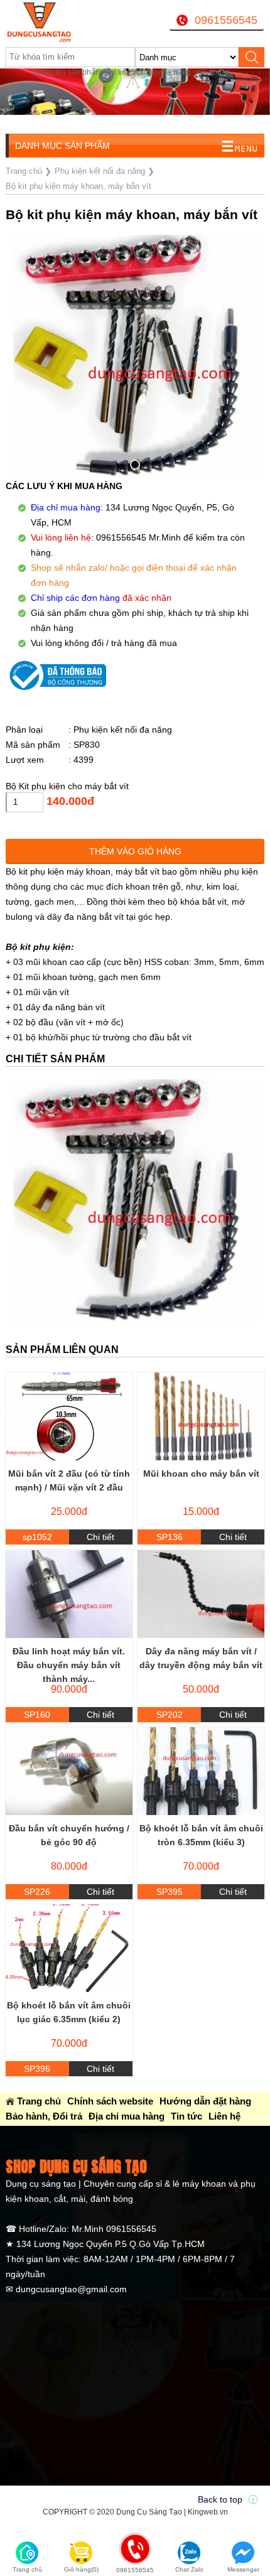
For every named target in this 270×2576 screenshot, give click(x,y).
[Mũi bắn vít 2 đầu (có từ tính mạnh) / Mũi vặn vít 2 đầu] (69, 1416)
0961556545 (226, 20)
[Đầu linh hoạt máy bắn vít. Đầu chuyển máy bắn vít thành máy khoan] (69, 1594)
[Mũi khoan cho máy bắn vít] (201, 1416)
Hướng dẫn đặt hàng (205, 2101)
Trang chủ (39, 2101)
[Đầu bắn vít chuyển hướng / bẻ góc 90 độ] (69, 1771)
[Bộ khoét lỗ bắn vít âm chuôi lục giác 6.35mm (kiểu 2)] (69, 1948)
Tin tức (186, 2116)
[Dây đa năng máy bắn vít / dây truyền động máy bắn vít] (201, 1594)
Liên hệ (224, 2116)
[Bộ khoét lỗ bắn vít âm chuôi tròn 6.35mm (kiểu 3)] (201, 1771)
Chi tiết (100, 1537)
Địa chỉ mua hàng (127, 2116)
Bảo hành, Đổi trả (44, 2116)
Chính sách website (110, 2101)
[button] (135, 465)
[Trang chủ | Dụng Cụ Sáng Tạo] (51, 22)
